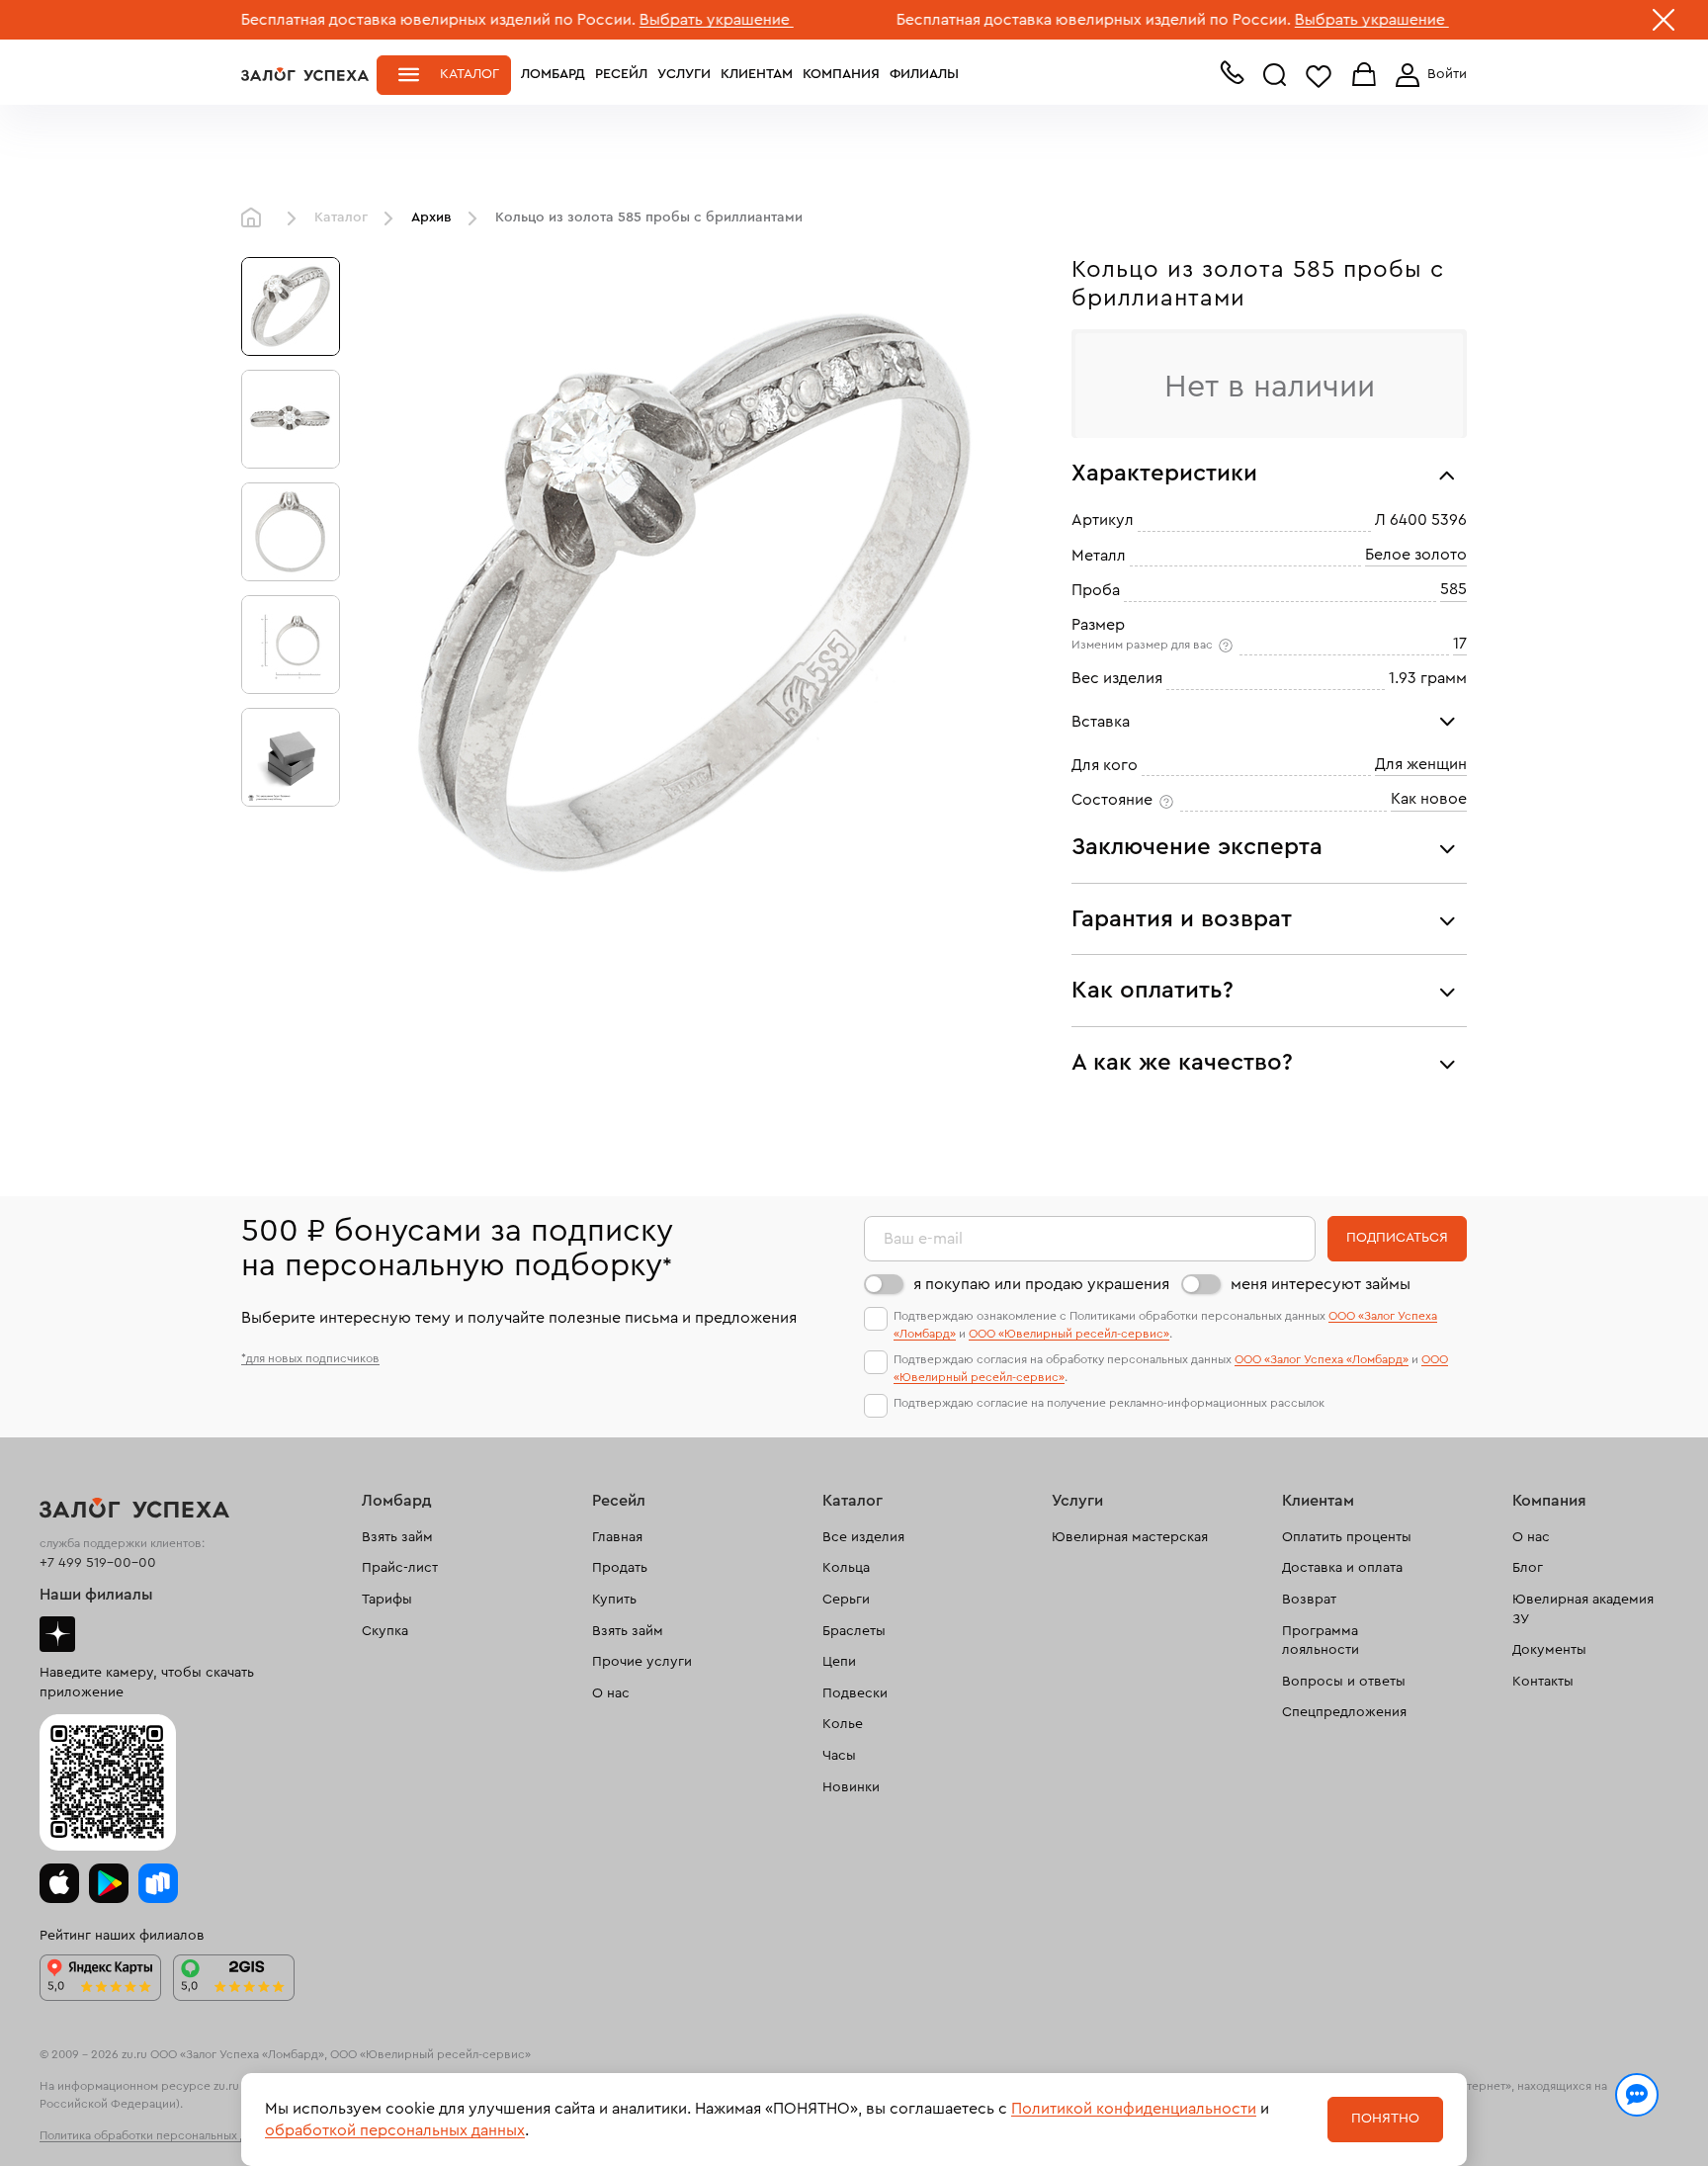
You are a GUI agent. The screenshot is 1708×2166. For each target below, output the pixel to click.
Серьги (846, 1600)
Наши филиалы (96, 1595)
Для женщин (1421, 764)
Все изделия (863, 1537)
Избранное (1319, 76)
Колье (843, 1724)
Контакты (1543, 1682)
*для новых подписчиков (310, 1358)
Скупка (385, 1631)
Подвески (855, 1693)
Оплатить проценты (1347, 1537)
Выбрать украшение (624, 20)
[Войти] (1427, 75)
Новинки (851, 1787)
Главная (256, 218)
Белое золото (1416, 555)
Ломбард (553, 74)
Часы (839, 1756)
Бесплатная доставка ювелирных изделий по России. (345, 20)
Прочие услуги (642, 1662)
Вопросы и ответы (1344, 1682)
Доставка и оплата (1342, 1568)
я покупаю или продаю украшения (1041, 1284)
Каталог (470, 74)
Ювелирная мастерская (1130, 1537)
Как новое (1429, 799)
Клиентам (757, 74)
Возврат (1309, 1600)
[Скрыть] (1664, 24)
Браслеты (854, 1631)
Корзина (1364, 76)
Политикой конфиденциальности (1134, 2109)
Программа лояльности (1321, 1641)
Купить (614, 1600)
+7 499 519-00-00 (98, 1563)
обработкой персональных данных (395, 2130)
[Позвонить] (1232, 77)
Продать (620, 1568)
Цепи (839, 1662)
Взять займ (397, 1537)
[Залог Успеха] (305, 74)
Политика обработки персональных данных (160, 2135)
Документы (1549, 1650)
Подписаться (1397, 1238)
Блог (1528, 1568)
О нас (611, 1693)
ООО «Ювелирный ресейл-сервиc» (1069, 1334)
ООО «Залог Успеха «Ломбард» (1322, 1359)
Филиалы (924, 74)
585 (1453, 589)
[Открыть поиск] (1275, 75)
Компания (841, 74)
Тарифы (387, 1600)
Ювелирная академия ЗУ (1583, 1609)
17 (1460, 644)
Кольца (846, 1568)
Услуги (684, 74)
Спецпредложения (1344, 1712)
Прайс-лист (400, 1568)
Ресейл (621, 74)
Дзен (57, 1634)
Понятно (1385, 2119)
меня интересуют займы (1321, 1284)
